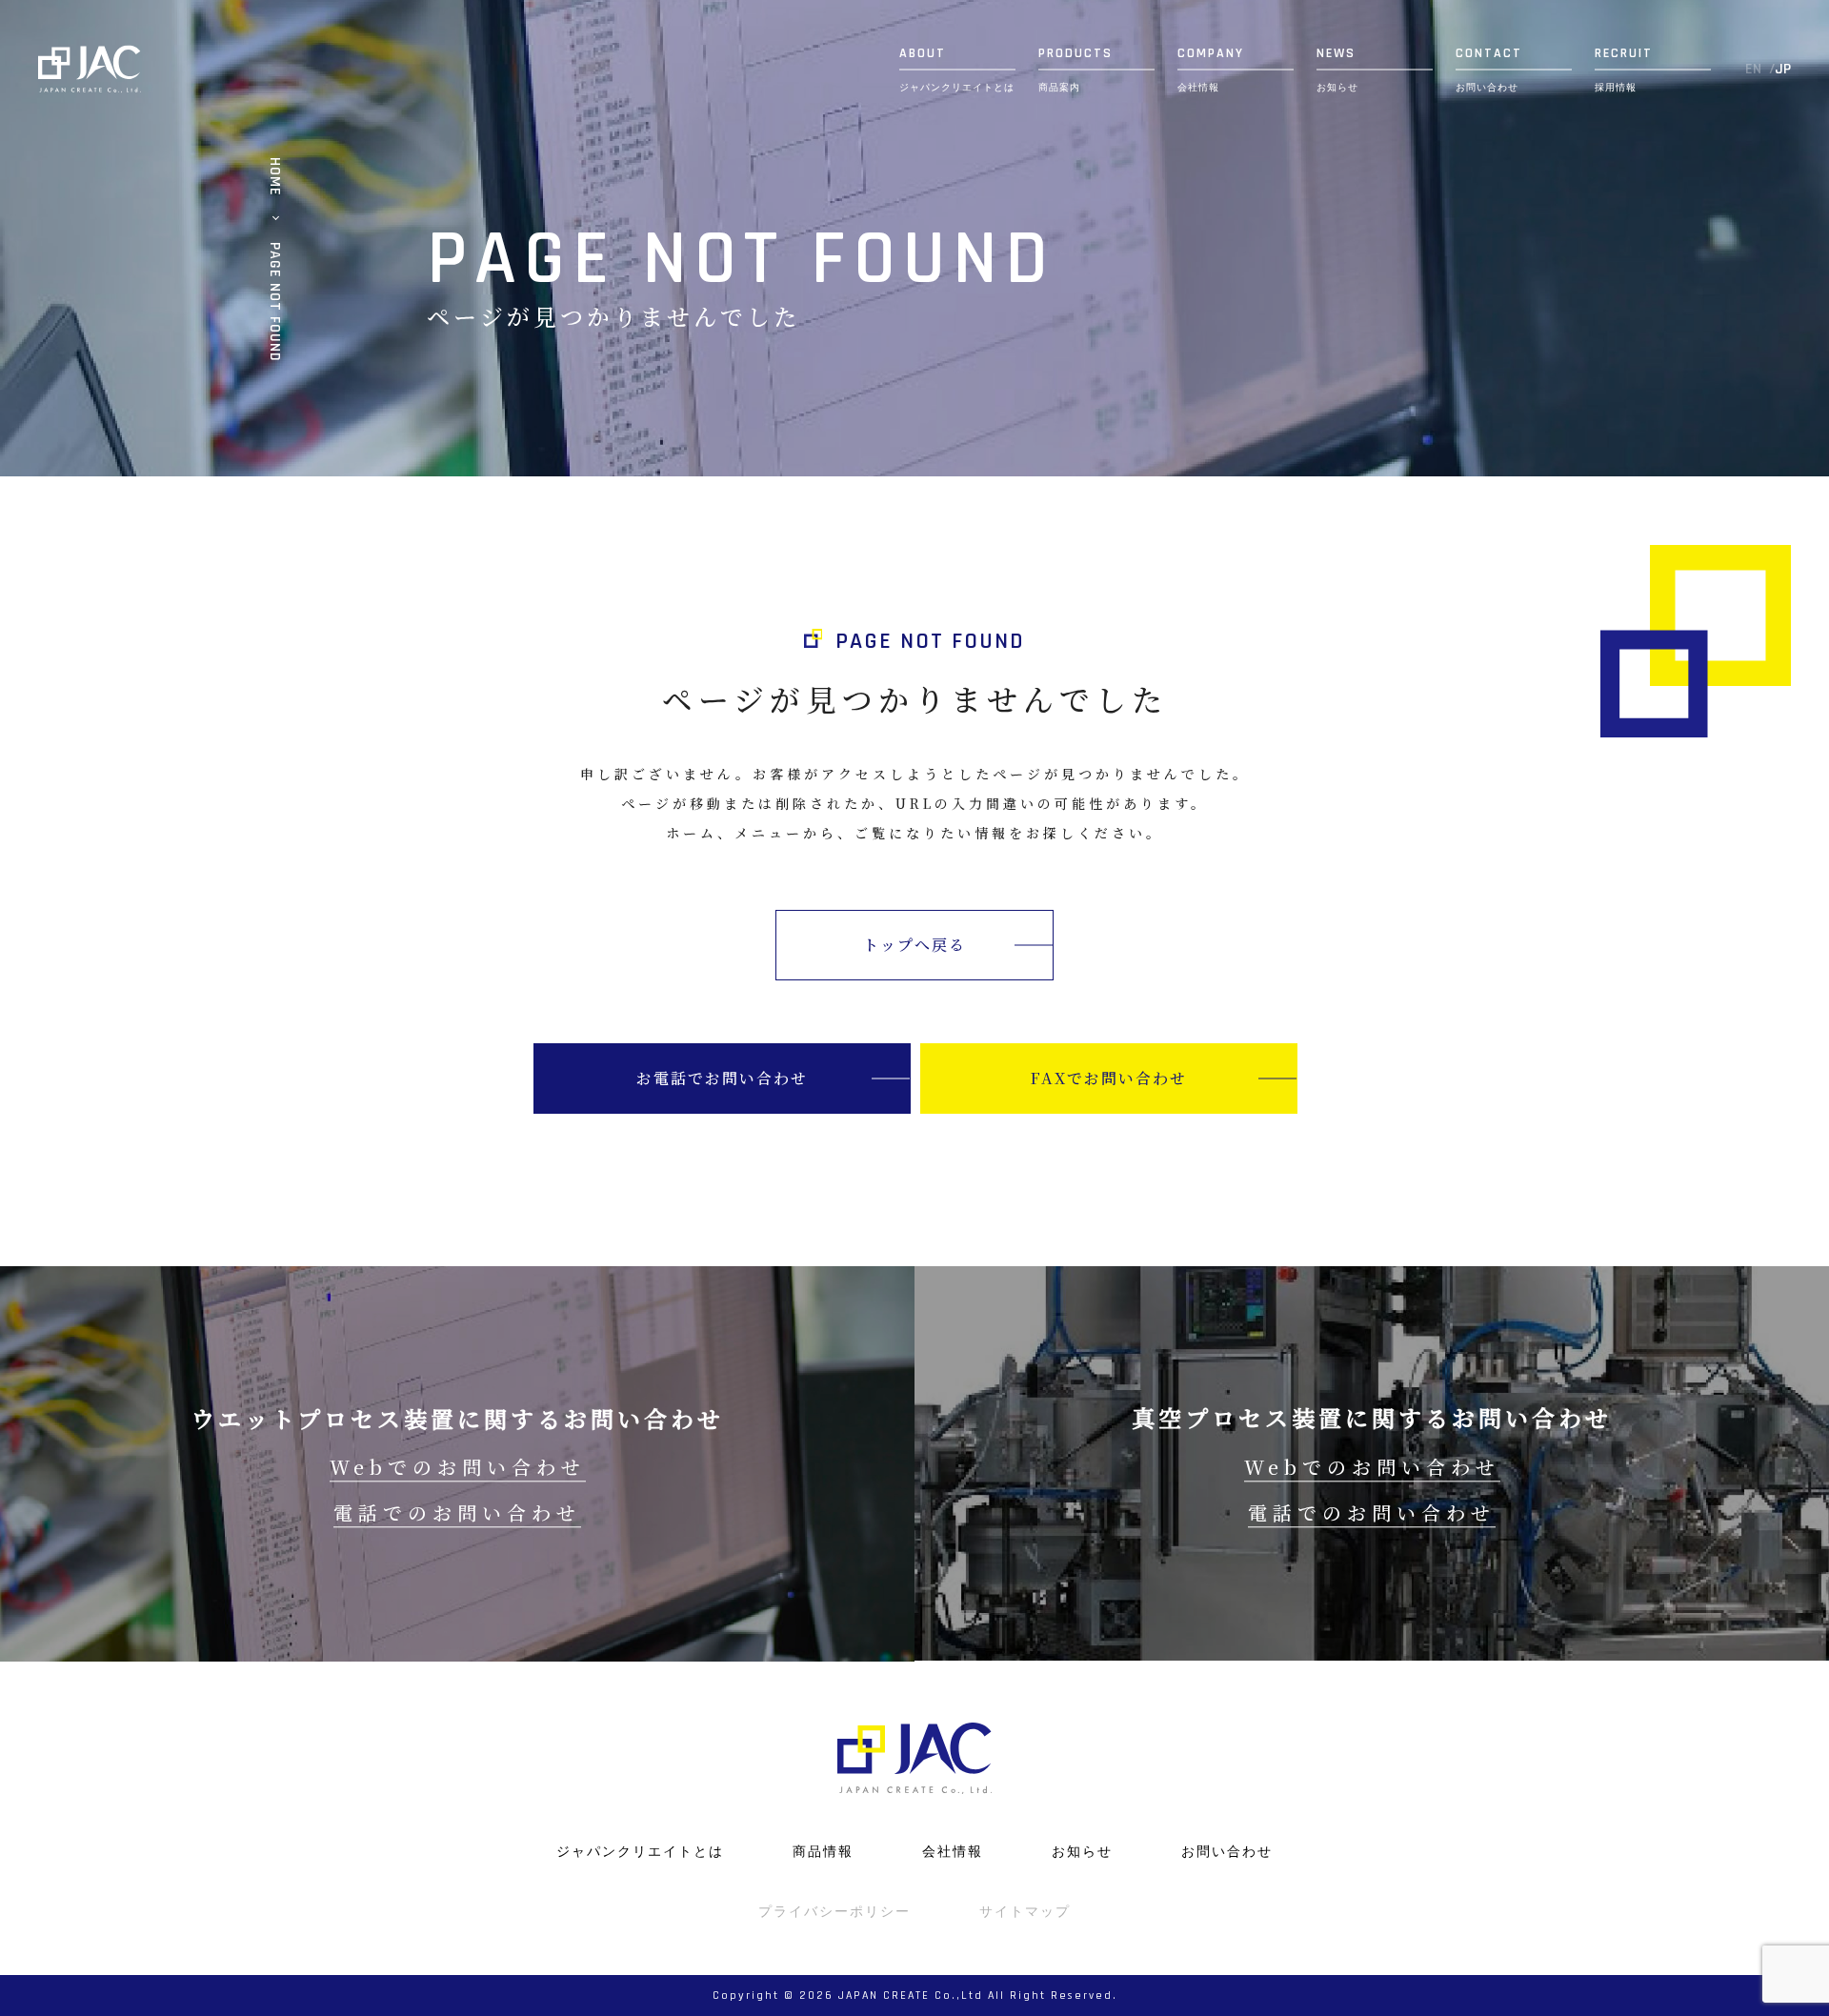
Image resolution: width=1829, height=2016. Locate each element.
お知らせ (1082, 1851)
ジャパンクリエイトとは (640, 1851)
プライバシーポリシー (834, 1911)
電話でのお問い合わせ (457, 1512)
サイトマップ (1025, 1911)
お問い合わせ (1227, 1851)
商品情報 (823, 1851)
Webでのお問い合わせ (458, 1467)
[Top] (90, 69)
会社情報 (953, 1851)
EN (1753, 70)
